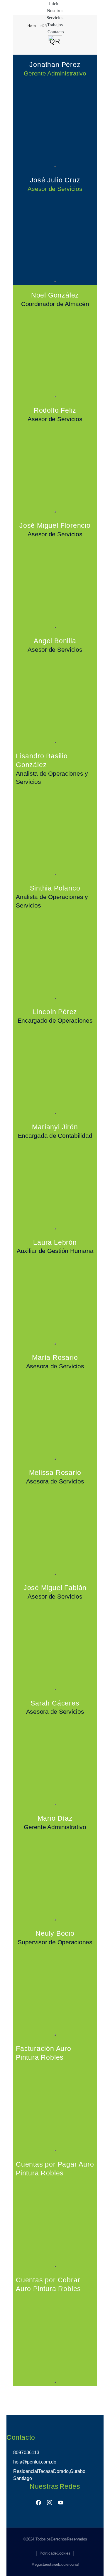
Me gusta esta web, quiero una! (55, 2564)
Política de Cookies (55, 2553)
